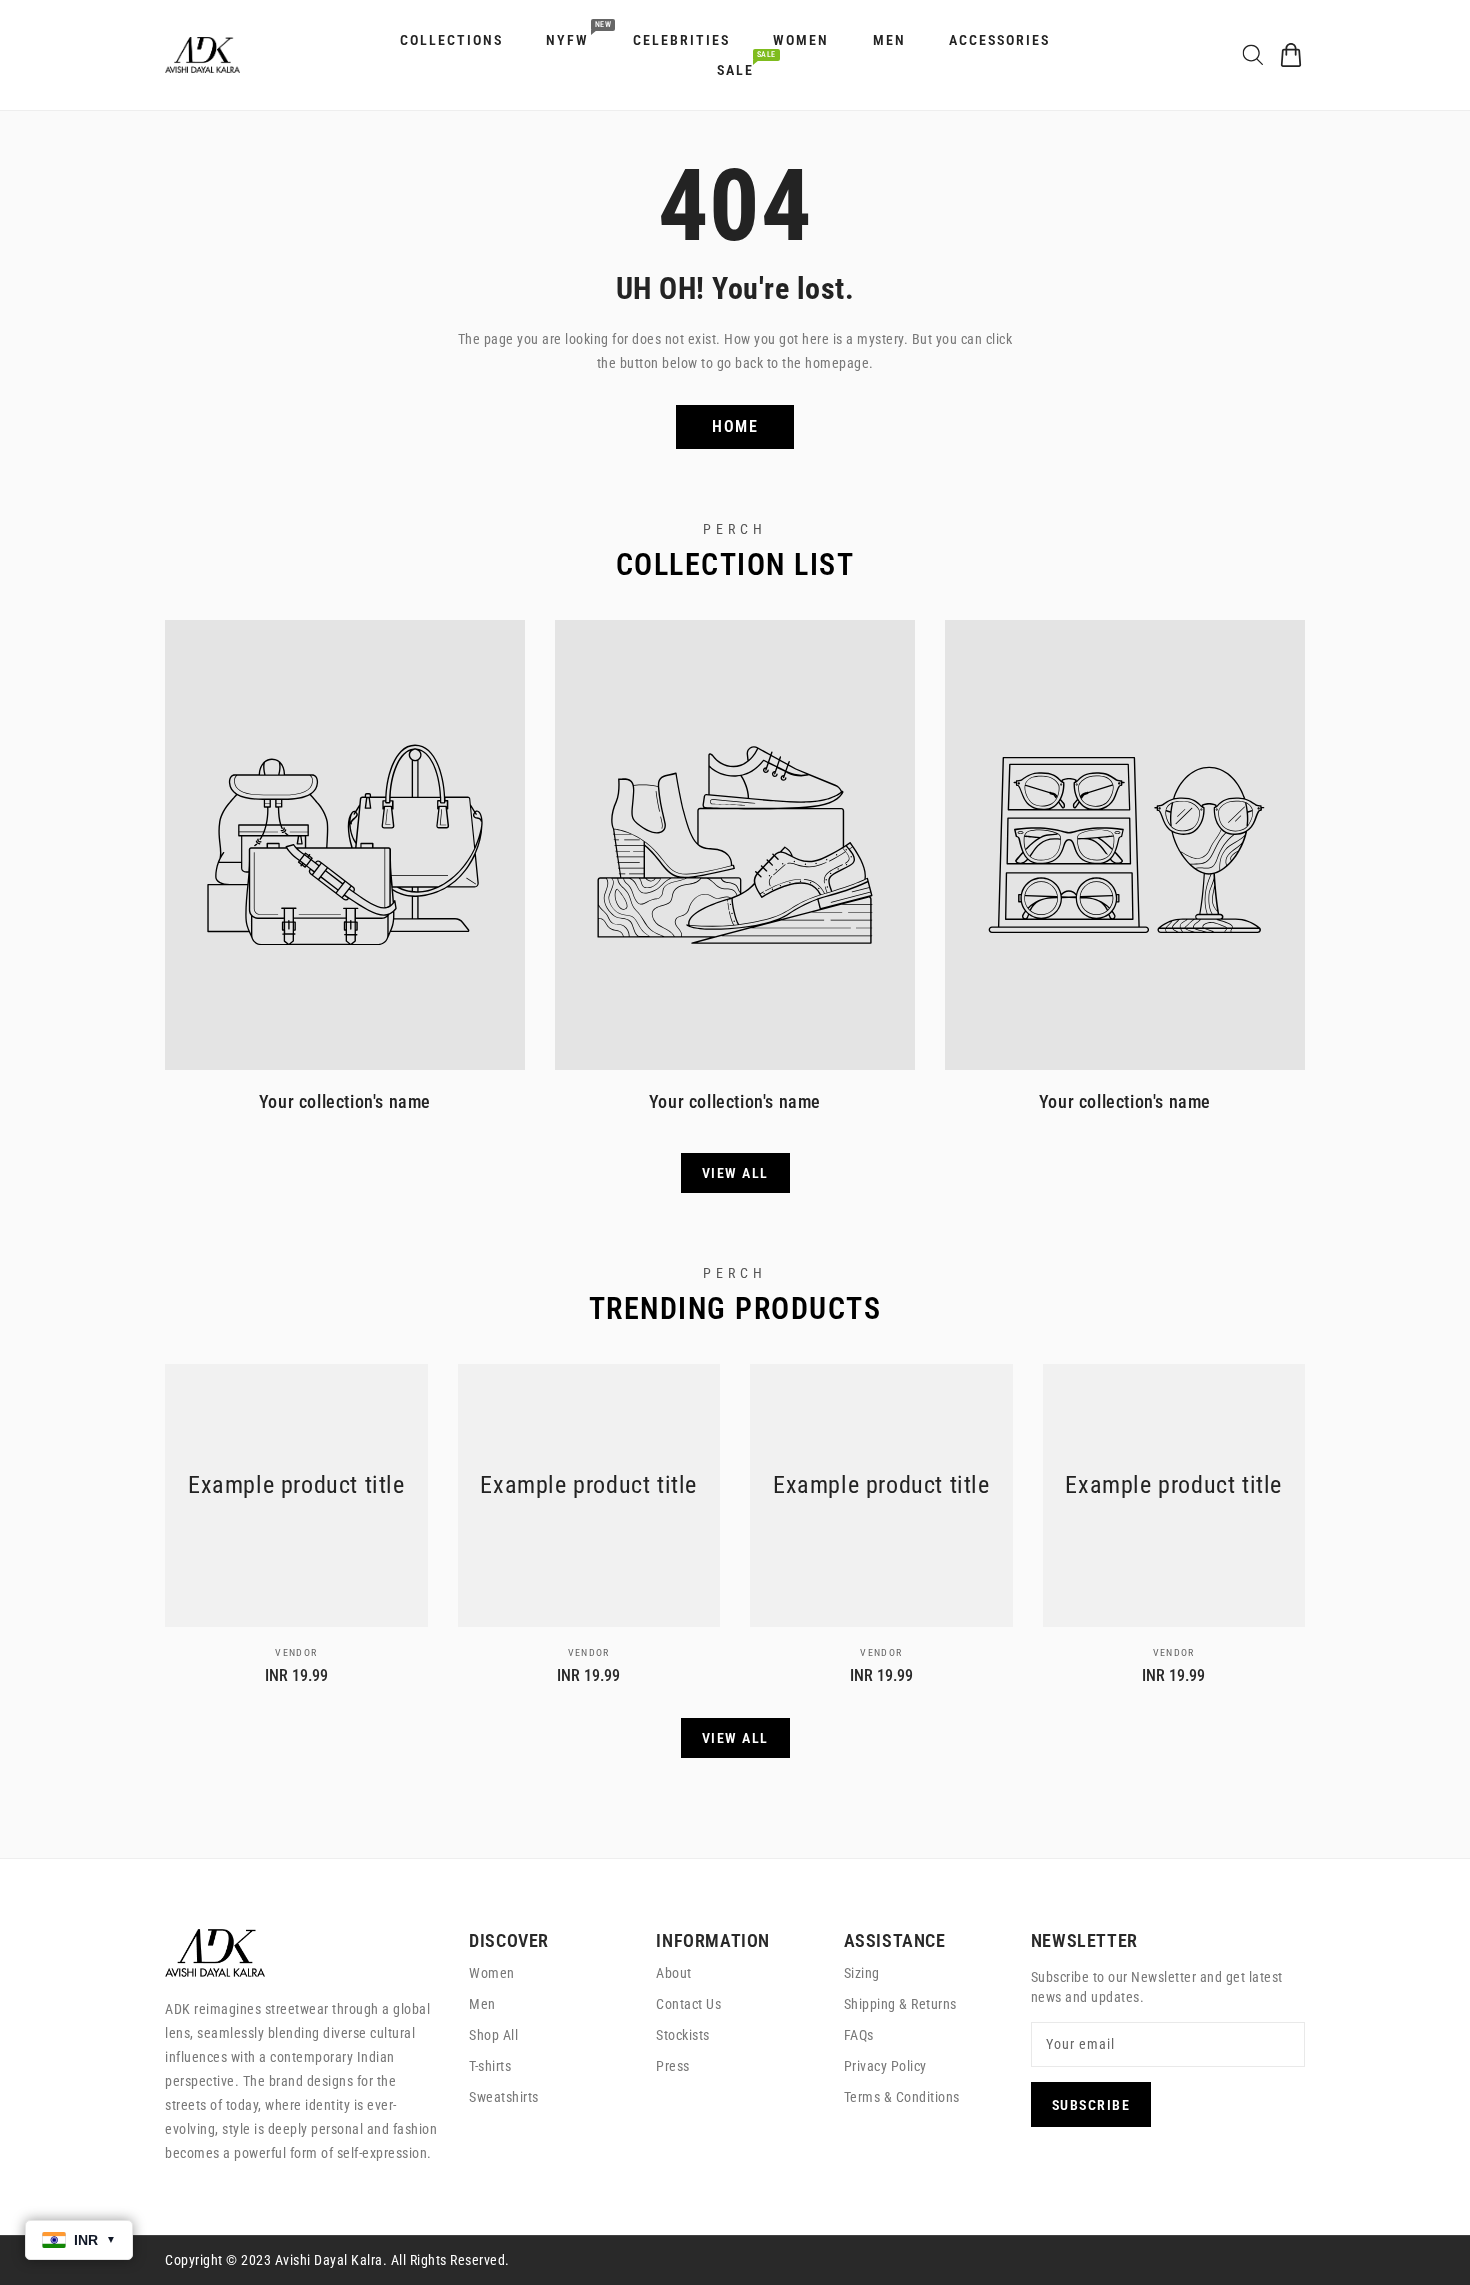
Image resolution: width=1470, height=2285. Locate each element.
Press (673, 2066)
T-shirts (490, 2066)
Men (482, 2004)
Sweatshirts (504, 2097)
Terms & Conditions (902, 2097)
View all (735, 1173)
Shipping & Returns (900, 2004)
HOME (735, 426)
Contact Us (688, 2004)
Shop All (493, 2035)
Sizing (862, 1973)
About (674, 1973)
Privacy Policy (885, 2066)
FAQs (859, 2035)
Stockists (683, 2035)
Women (492, 1973)
